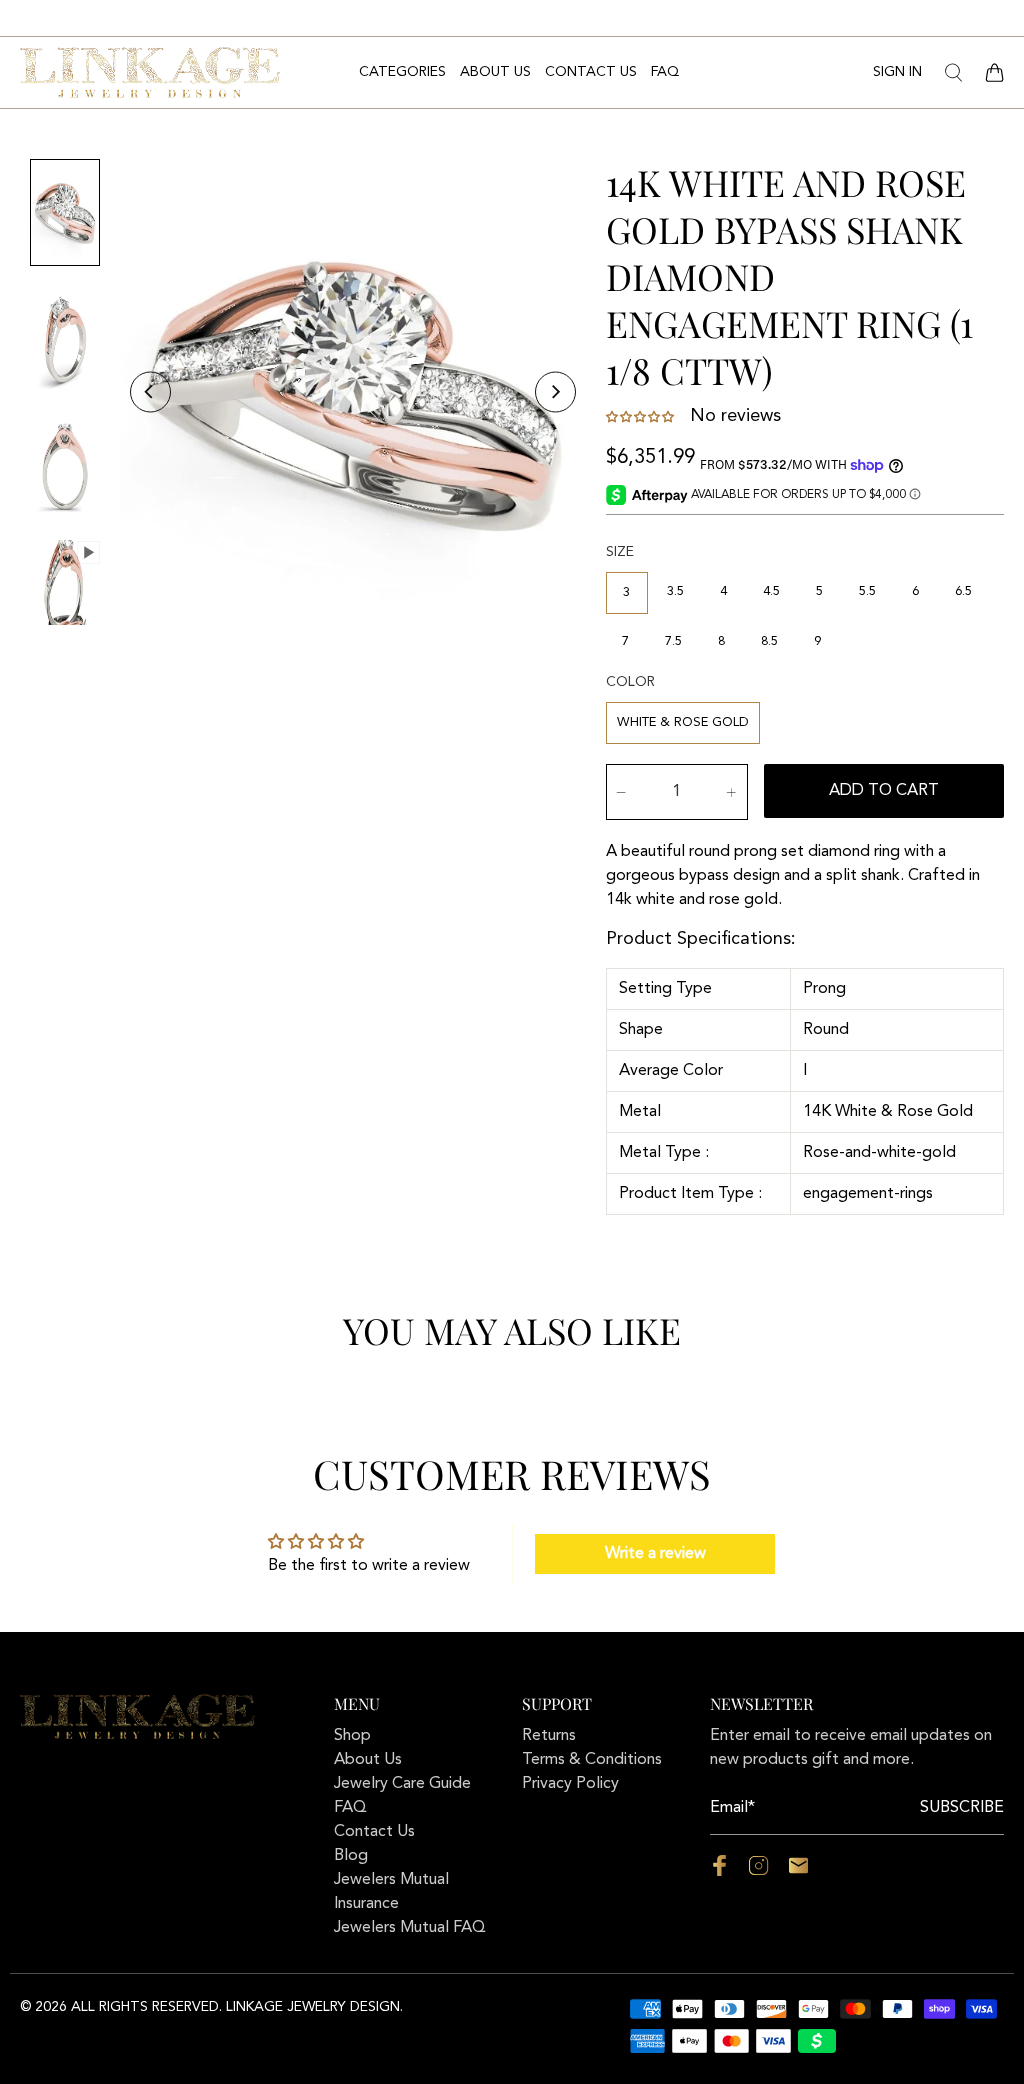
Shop (352, 1736)
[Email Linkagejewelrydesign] (798, 1872)
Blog (351, 1856)
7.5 (673, 641)
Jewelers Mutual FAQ (410, 1928)
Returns (549, 1736)
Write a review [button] (655, 1554)
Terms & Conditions (592, 1760)
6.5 (963, 591)
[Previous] (150, 392)
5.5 (867, 591)
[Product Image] (353, 392)
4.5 (771, 591)
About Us (495, 72)
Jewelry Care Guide (402, 1784)
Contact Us (591, 72)
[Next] (555, 392)
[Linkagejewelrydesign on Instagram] (758, 1872)
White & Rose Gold (683, 722)
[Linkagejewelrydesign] (150, 72)
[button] (642, 417)
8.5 (769, 641)
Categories (402, 72)
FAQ (665, 72)
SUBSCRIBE (962, 1808)
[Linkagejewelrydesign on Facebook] (719, 1872)
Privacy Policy (570, 1784)
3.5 (675, 591)
